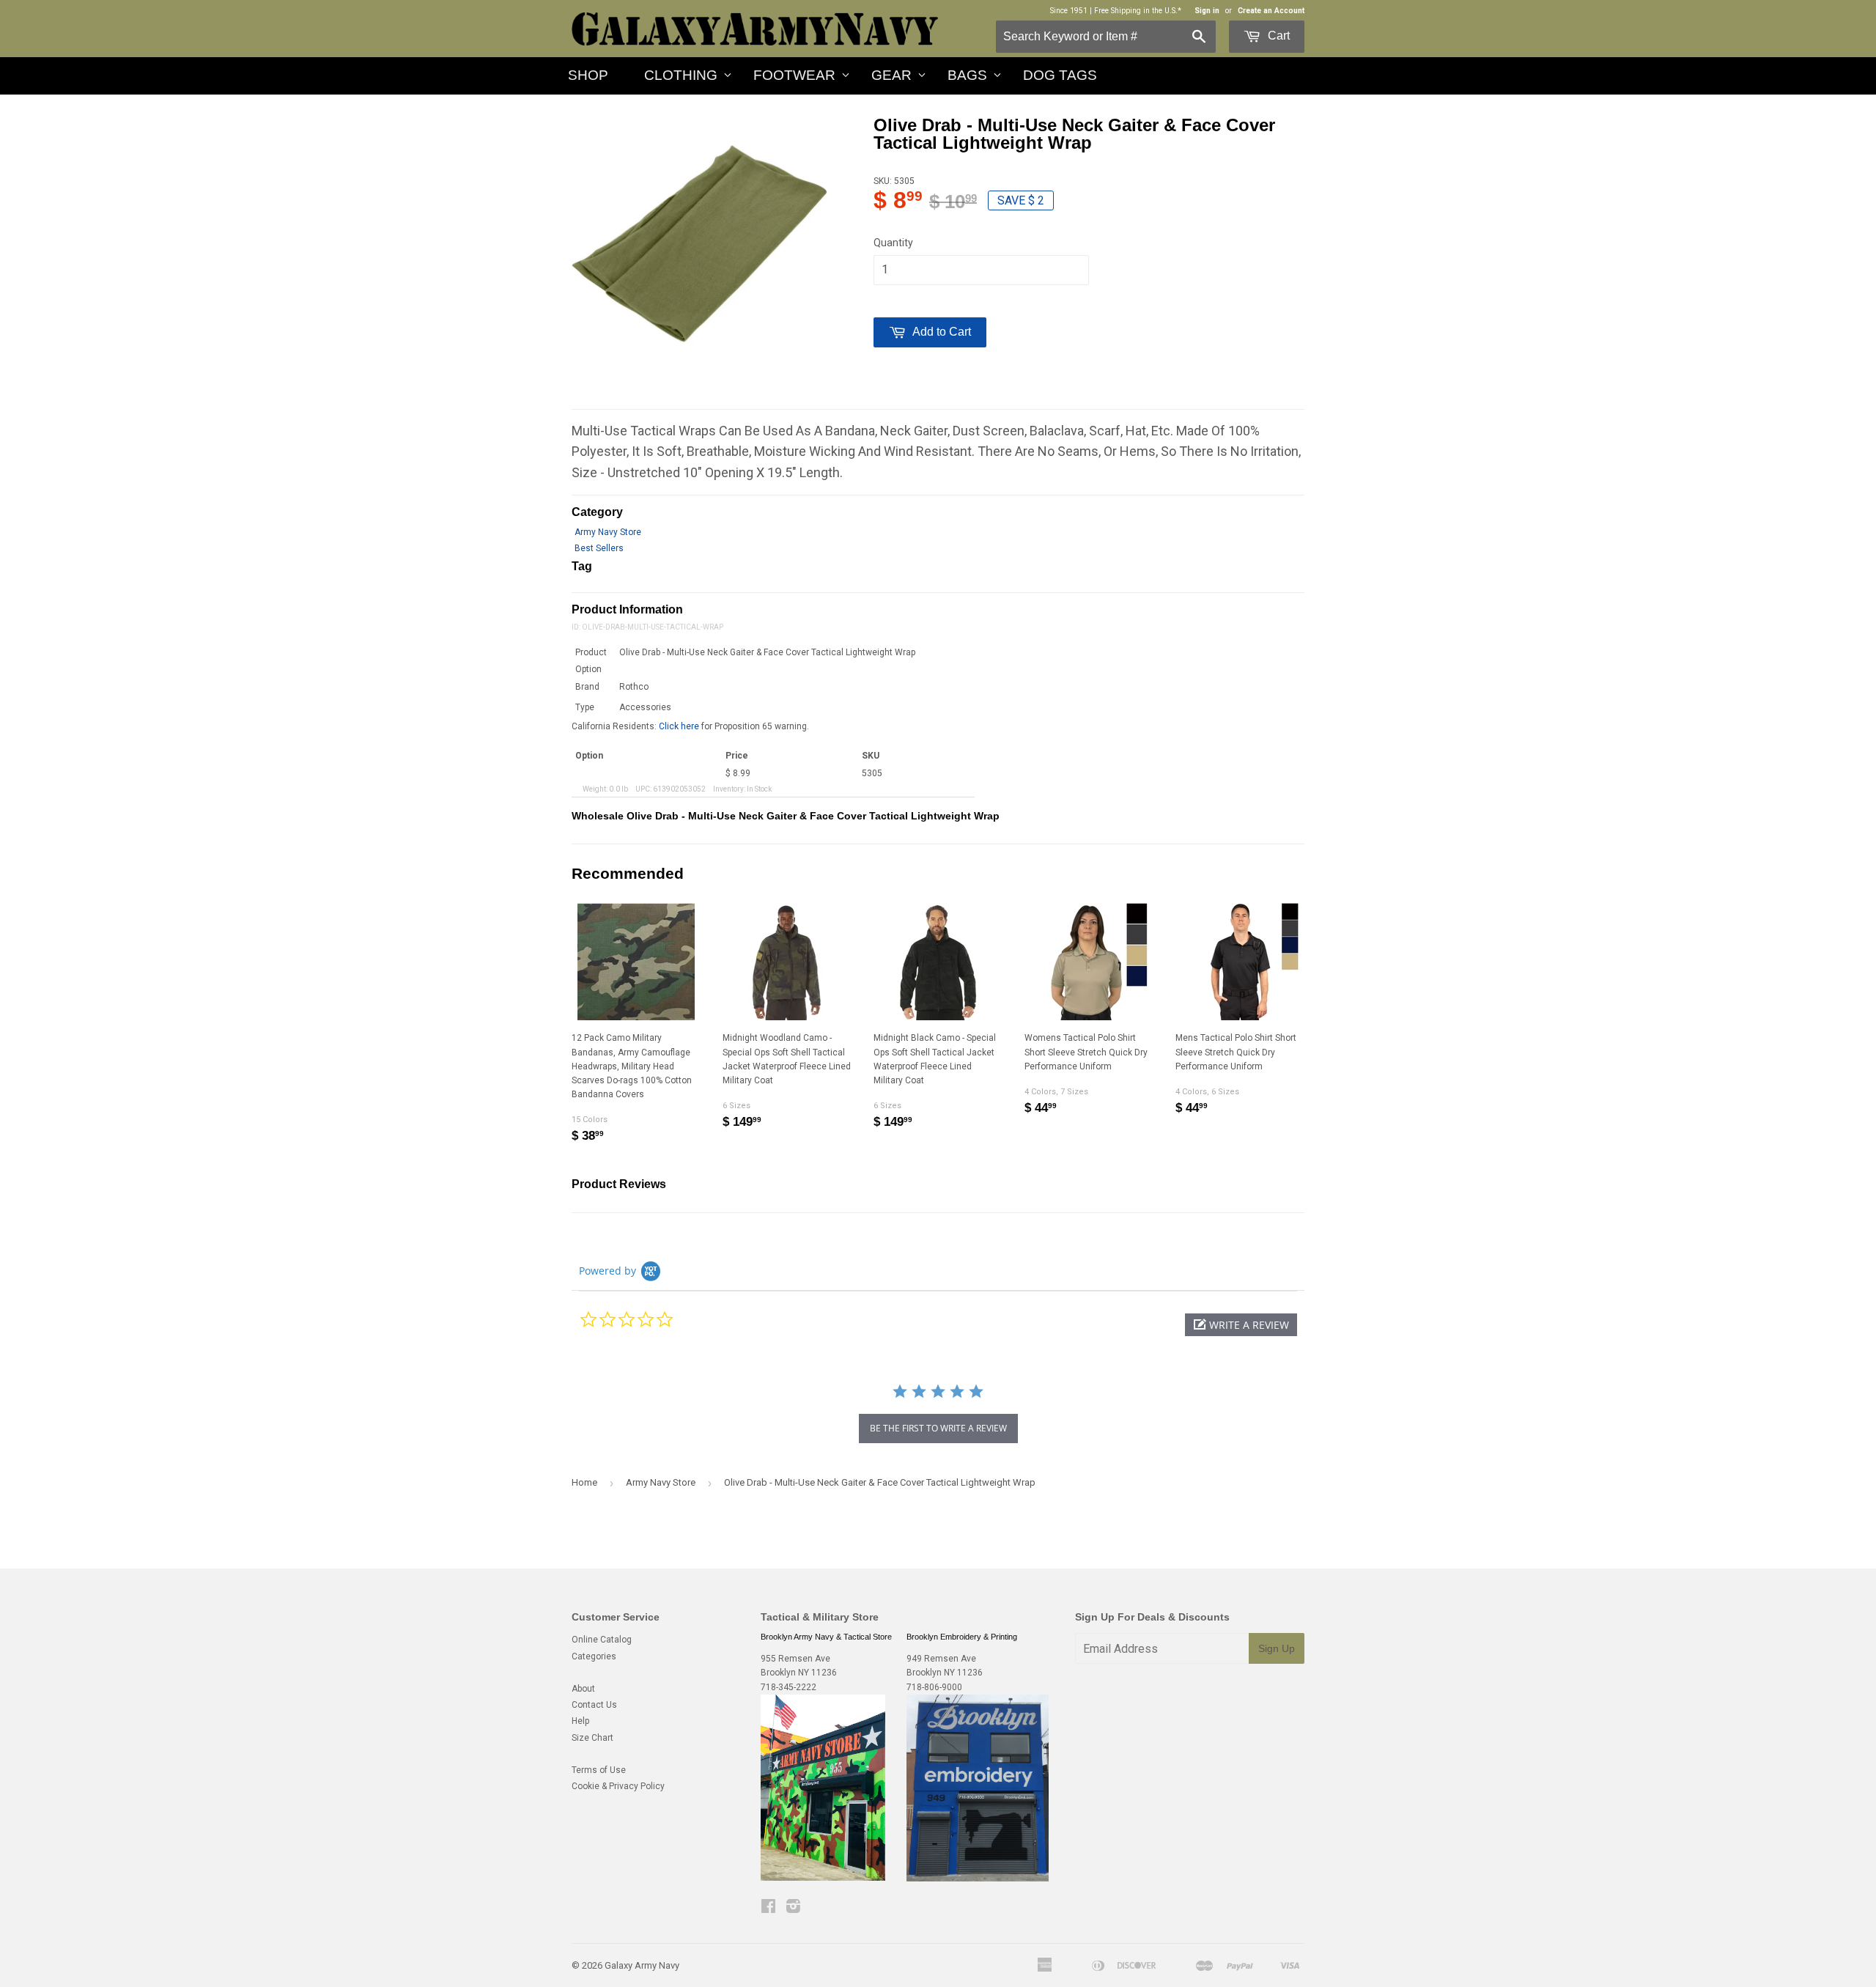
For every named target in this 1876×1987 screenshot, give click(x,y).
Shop (588, 75)
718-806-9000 (934, 1687)
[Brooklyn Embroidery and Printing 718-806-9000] (978, 1879)
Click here (679, 726)
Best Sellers (599, 548)
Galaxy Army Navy (642, 1965)
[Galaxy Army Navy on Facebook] (768, 1909)
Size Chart (592, 1738)
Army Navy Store (608, 532)
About (583, 1689)
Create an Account (1271, 11)
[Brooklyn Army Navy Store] (823, 1878)
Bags (967, 75)
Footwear (794, 75)
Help (580, 1721)
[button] (1241, 1325)
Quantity (893, 243)
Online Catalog (602, 1640)
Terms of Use (599, 1770)
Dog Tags (1060, 75)
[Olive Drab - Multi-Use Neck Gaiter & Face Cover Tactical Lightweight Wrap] (699, 244)
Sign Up (1277, 1648)
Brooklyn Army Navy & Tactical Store (826, 1637)
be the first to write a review (938, 1428)
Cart (1277, 36)
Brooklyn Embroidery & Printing (962, 1637)
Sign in (1207, 11)
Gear (891, 75)
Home (584, 1482)
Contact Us (594, 1705)
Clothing (681, 75)
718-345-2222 (789, 1687)
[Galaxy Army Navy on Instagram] (793, 1909)
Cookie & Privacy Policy (618, 1786)
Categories (594, 1656)
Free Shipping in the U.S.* (1138, 11)
